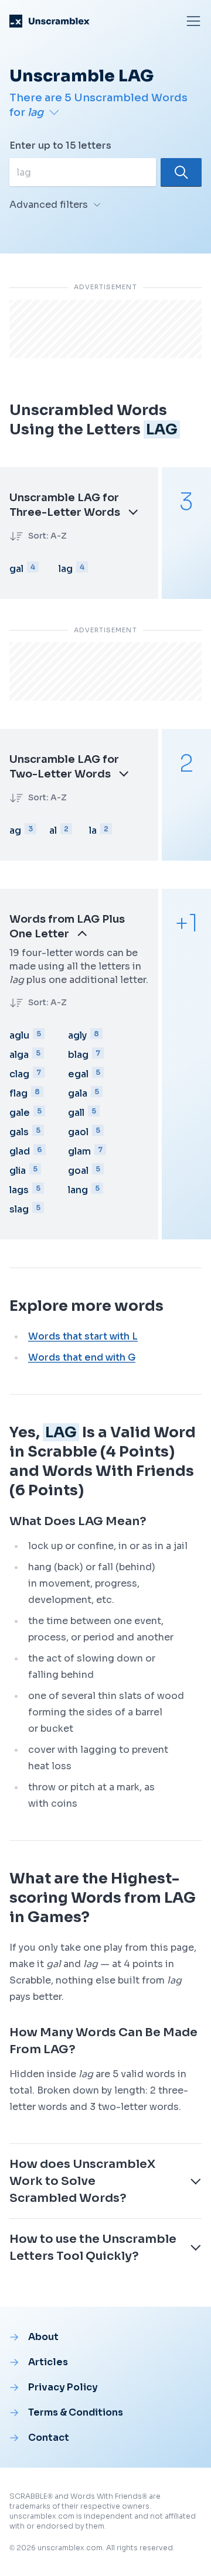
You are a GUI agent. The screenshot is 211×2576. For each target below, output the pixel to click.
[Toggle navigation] (193, 21)
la (93, 830)
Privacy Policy (63, 2387)
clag (19, 1074)
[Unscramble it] (181, 172)
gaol (78, 1132)
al (53, 830)
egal (78, 1074)
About (43, 2337)
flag (18, 1093)
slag (19, 1209)
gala (78, 1093)
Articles (48, 2362)
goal (78, 1171)
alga (19, 1055)
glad (20, 1151)
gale (20, 1113)
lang (78, 1190)
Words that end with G (82, 1357)
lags (19, 1190)
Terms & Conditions (76, 2412)
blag (78, 1055)
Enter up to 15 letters (60, 145)
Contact (49, 2438)
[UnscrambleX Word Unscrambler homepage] (50, 21)
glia (18, 1171)
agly (77, 1035)
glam (79, 1151)
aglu (19, 1035)
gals (19, 1132)
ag (15, 830)
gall (76, 1113)
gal (16, 569)
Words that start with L (83, 1336)
